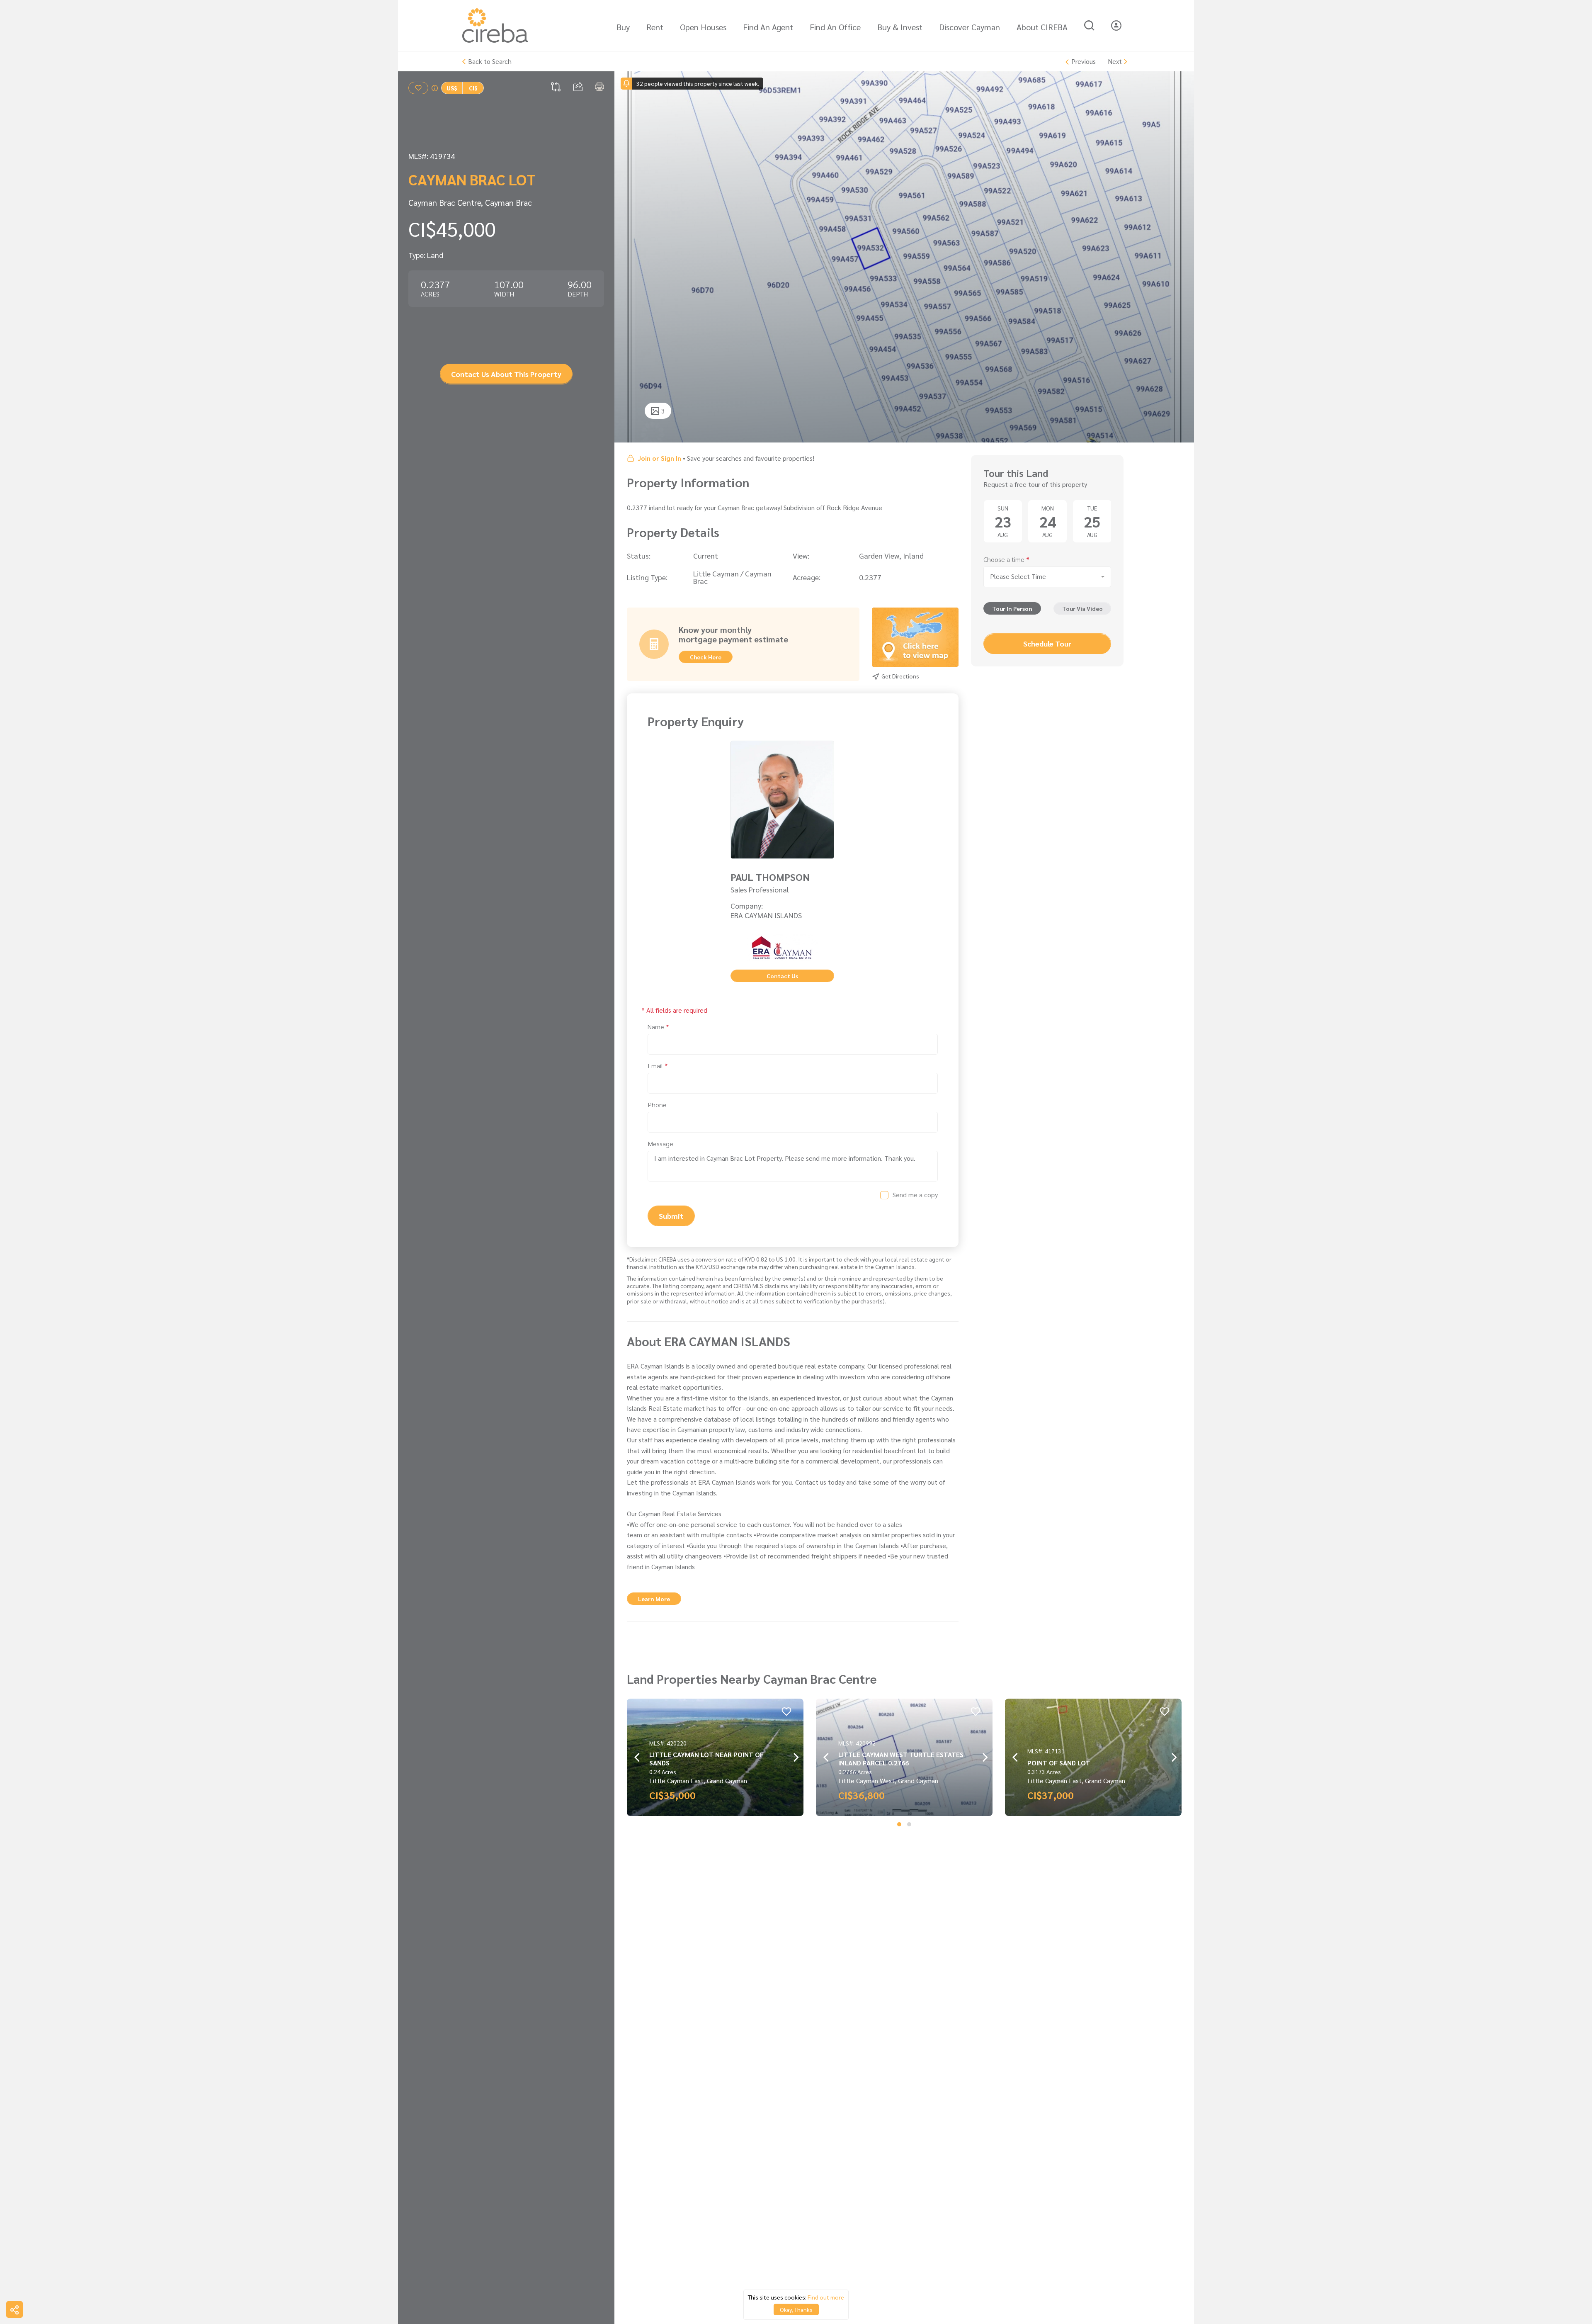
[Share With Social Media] (15, 2309)
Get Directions (900, 676)
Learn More (654, 1599)
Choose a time (1006, 560)
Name (658, 1027)
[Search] (1089, 26)
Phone (657, 1105)
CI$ (473, 88)
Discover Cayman (970, 27)
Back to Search (490, 61)
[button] (899, 1824)
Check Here (706, 657)
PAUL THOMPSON (770, 877)
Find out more (826, 2297)
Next (1115, 61)
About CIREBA (1042, 27)
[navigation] (630, 257)
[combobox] (1047, 577)
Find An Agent (768, 27)
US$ (452, 88)
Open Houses (703, 27)
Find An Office (835, 27)
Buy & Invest (900, 27)
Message (660, 1144)
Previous (1084, 62)
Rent (655, 27)
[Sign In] (1116, 26)
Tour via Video (1082, 609)
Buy (623, 27)
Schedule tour (1047, 644)
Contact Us (782, 976)
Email (658, 1066)
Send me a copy (915, 1195)
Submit (671, 1216)
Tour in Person (1012, 609)
